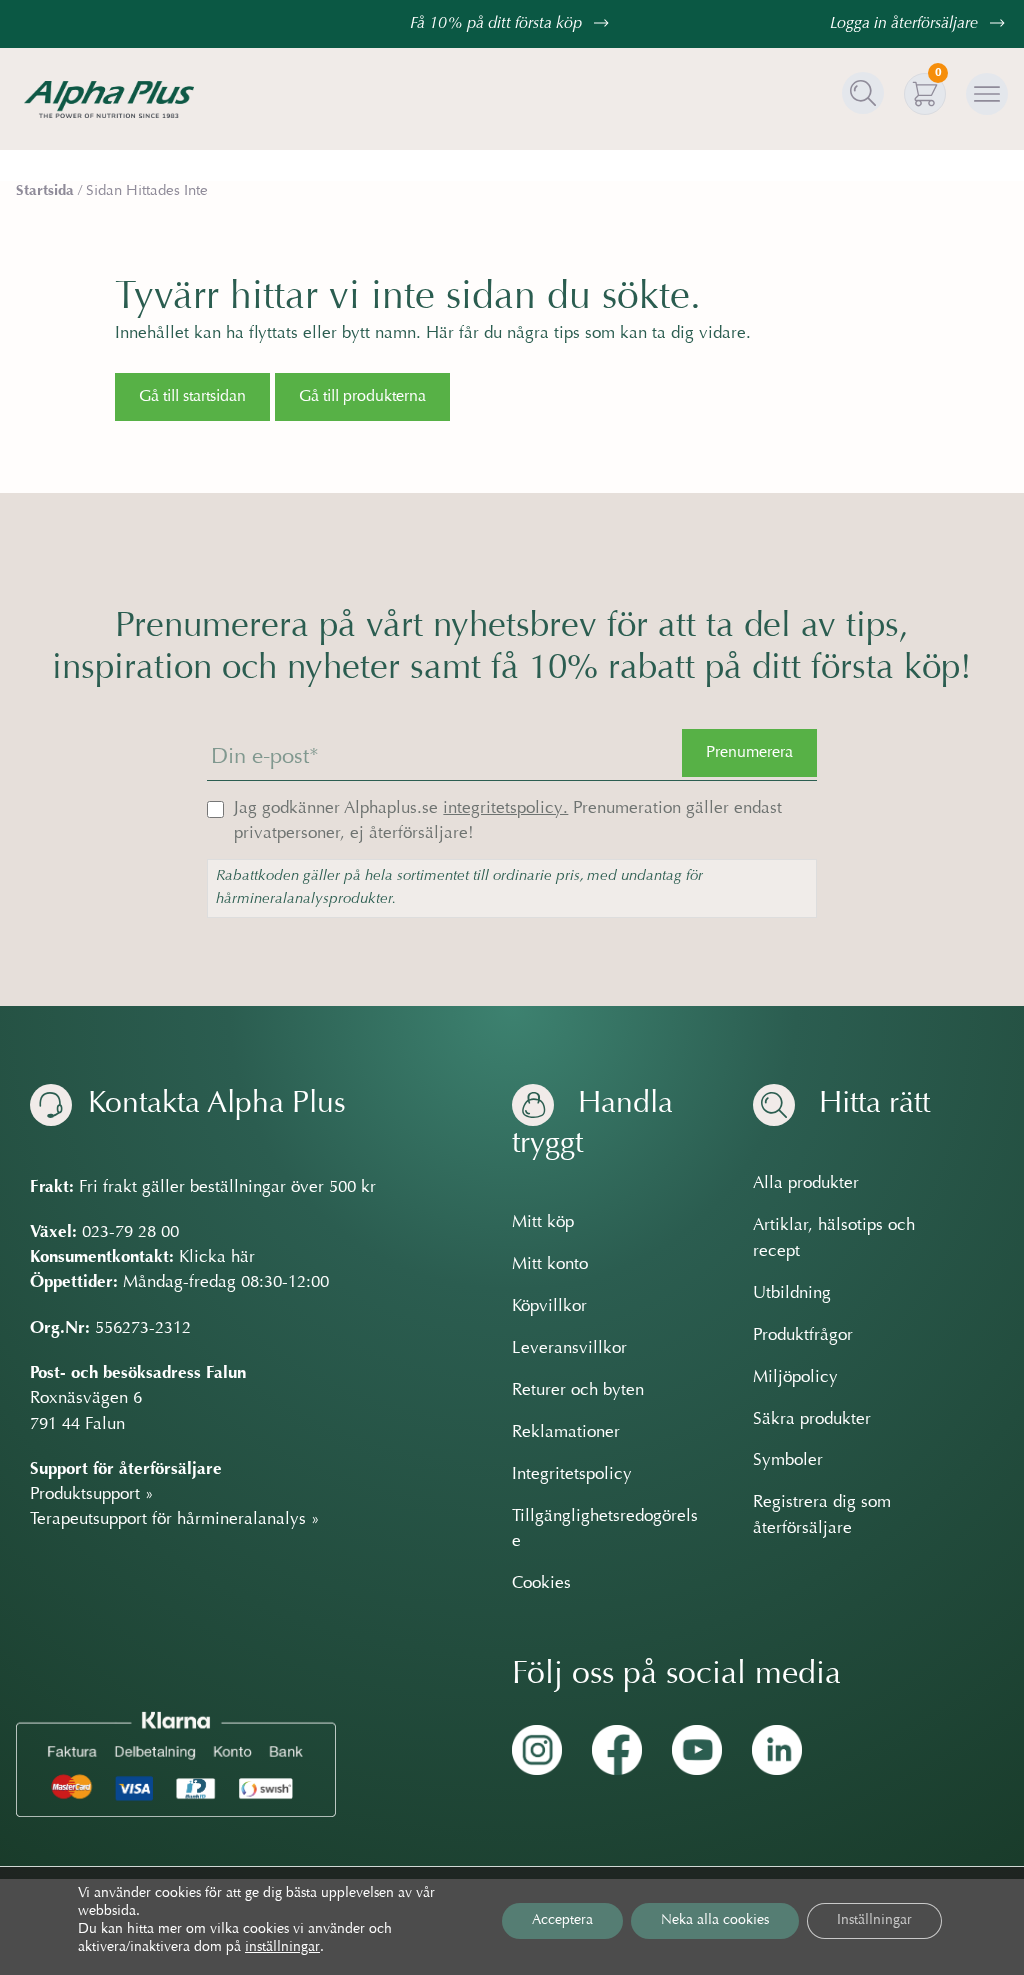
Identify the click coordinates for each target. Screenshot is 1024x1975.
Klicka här (217, 1258)
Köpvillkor (549, 1307)
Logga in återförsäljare (906, 24)
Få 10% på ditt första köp (498, 24)
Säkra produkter (812, 1420)
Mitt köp (543, 1223)
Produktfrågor (803, 1336)
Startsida (45, 191)
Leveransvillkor (569, 1349)
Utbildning (792, 1294)
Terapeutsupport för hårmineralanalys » (175, 1520)
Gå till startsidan (192, 397)
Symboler (788, 1461)
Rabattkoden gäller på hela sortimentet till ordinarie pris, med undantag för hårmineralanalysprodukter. (459, 888)
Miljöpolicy (795, 1378)
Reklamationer (566, 1433)
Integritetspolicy (572, 1475)
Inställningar (874, 1921)
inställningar (282, 1948)
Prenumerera (749, 753)
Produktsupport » (92, 1495)
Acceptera (562, 1921)
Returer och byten (578, 1391)
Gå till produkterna (362, 397)
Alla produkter (806, 1184)
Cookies (541, 1584)
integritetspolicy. (505, 809)
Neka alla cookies (715, 1921)
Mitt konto (550, 1265)
